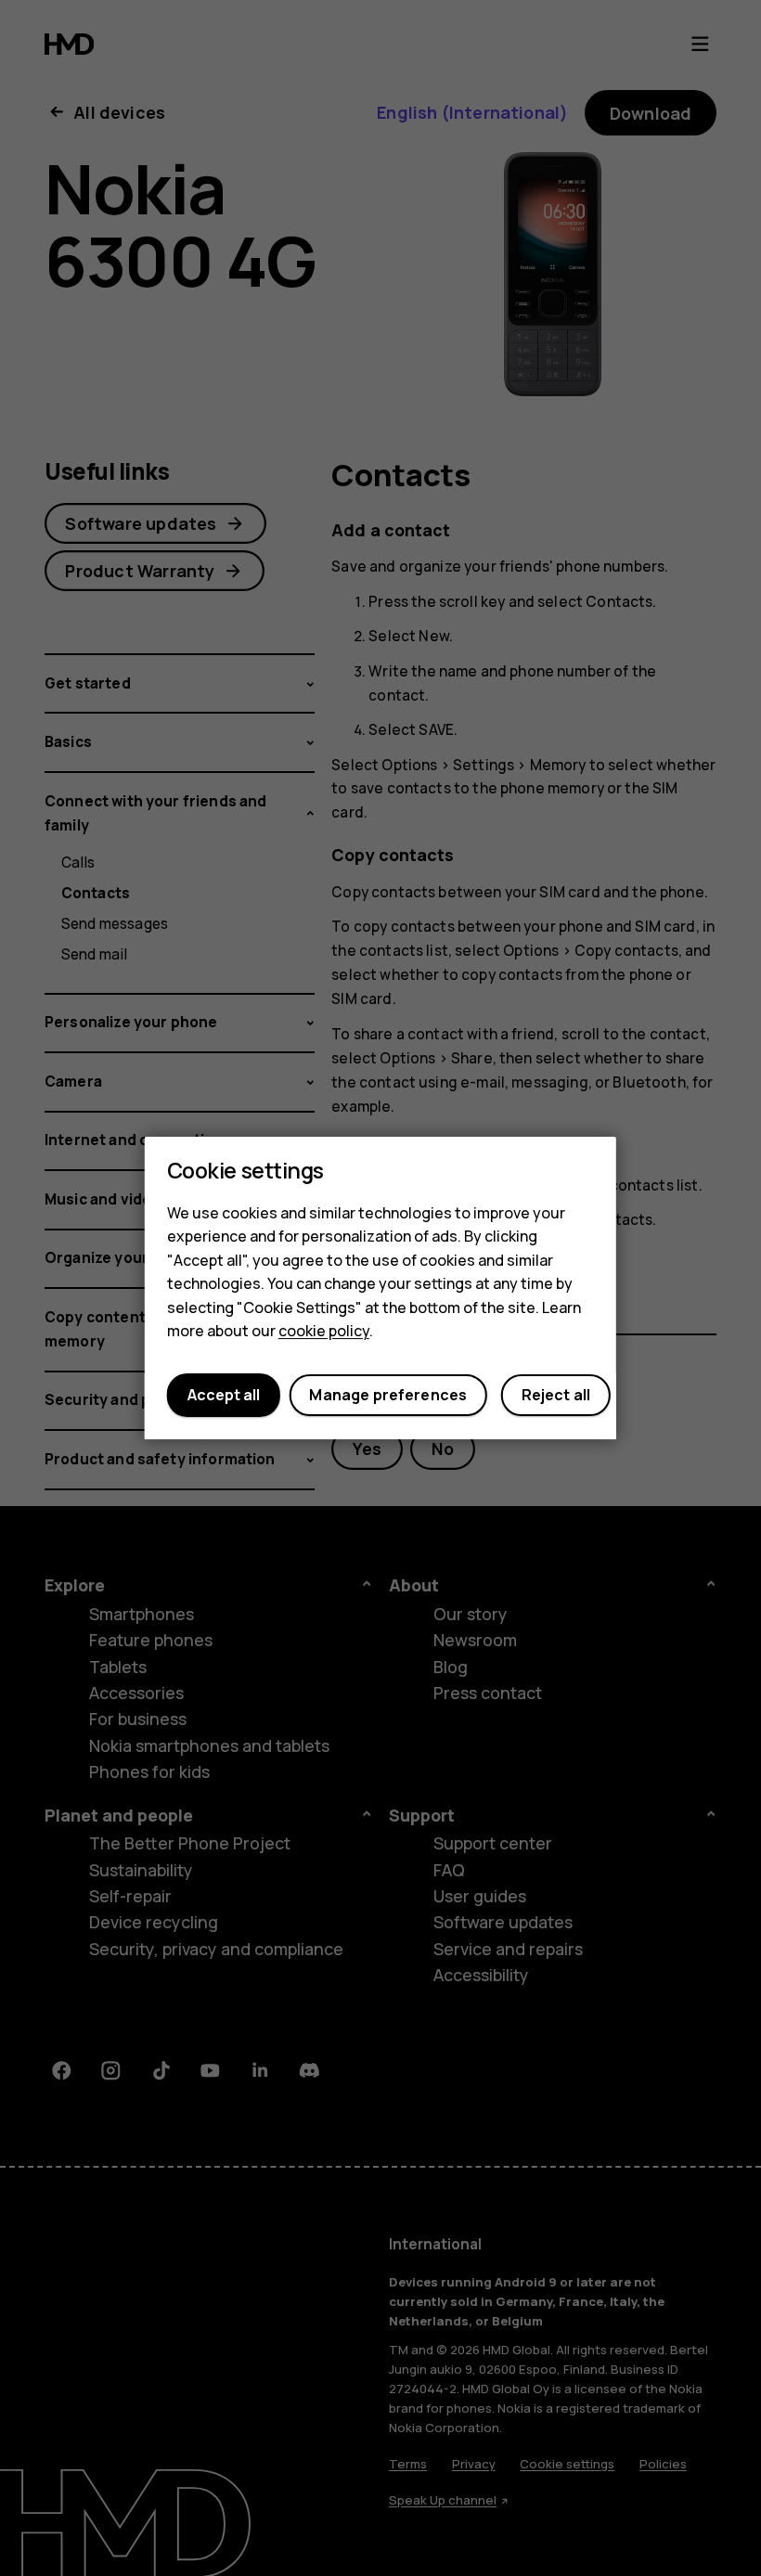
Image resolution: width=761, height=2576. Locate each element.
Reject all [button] (556, 1396)
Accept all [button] (224, 1396)
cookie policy (324, 1332)
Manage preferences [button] (388, 1396)
